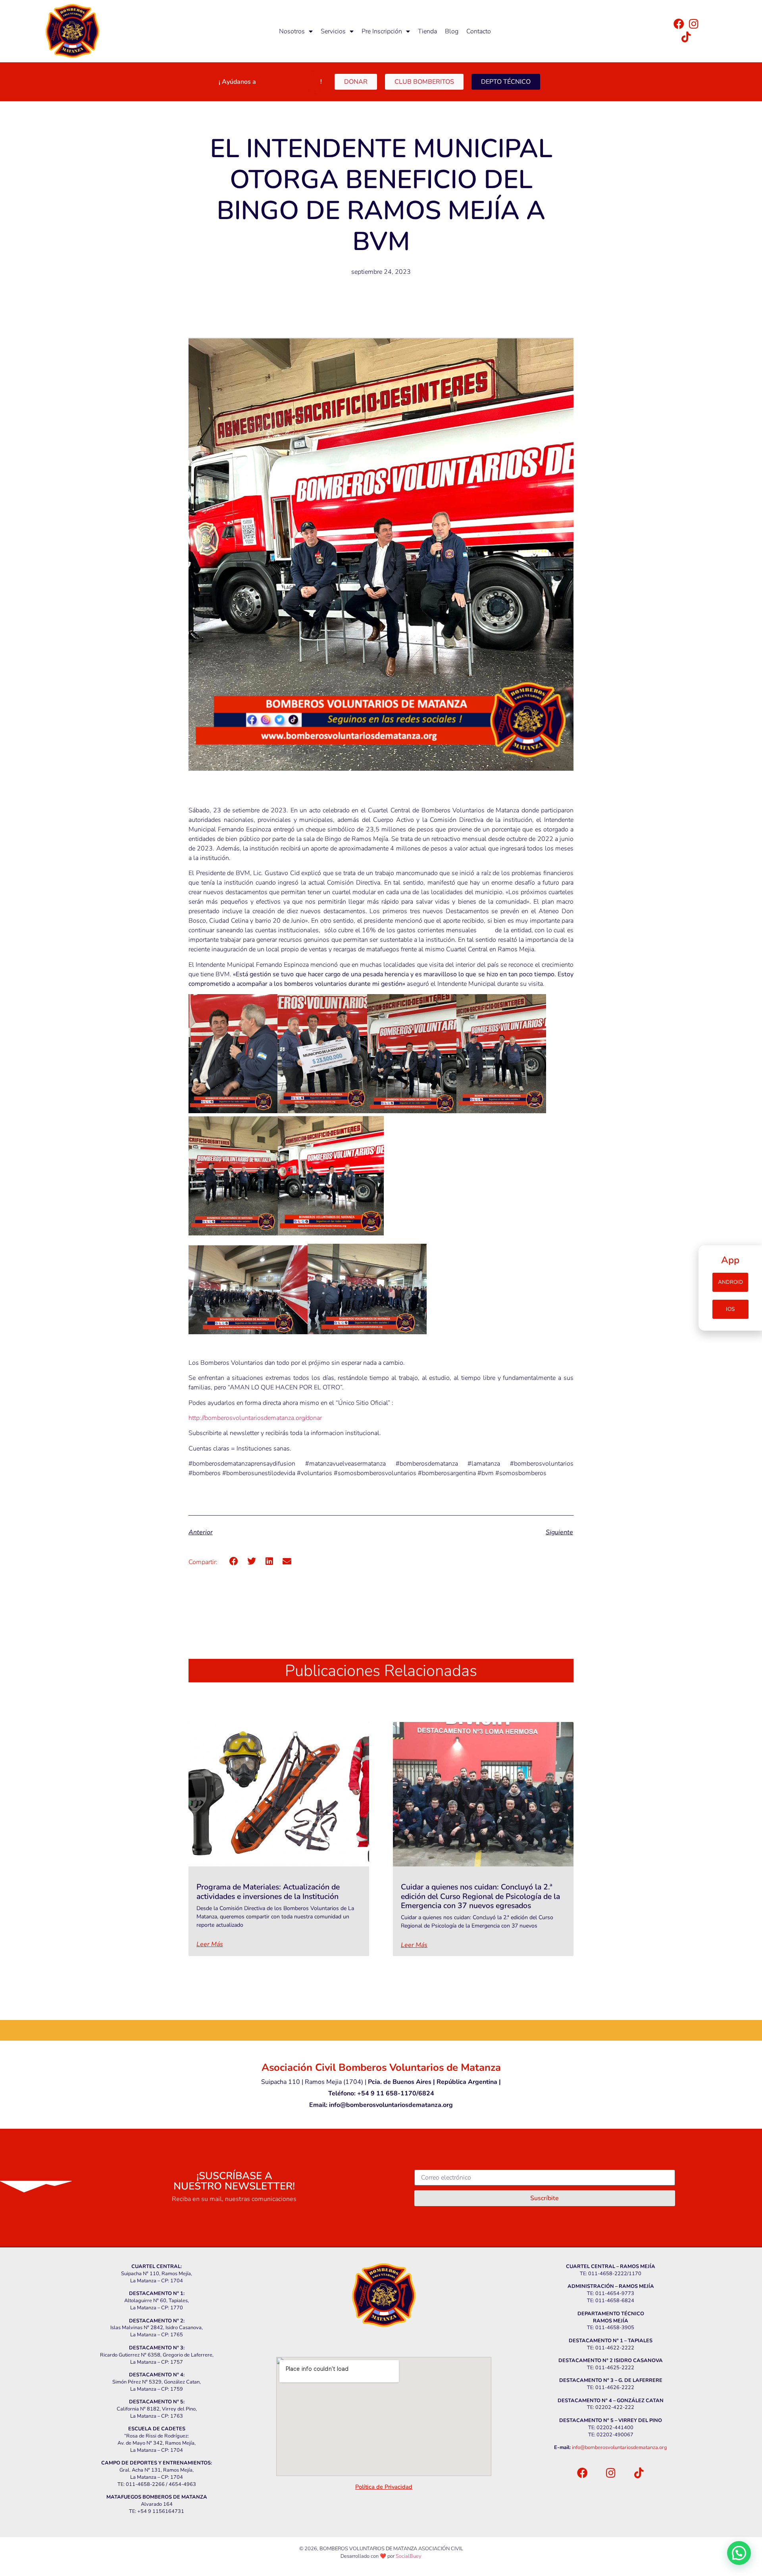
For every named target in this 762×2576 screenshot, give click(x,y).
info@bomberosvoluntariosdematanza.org (620, 2447)
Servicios (333, 31)
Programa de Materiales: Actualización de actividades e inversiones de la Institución (268, 1891)
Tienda (427, 31)
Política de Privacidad (384, 2487)
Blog (452, 31)
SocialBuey (409, 2556)
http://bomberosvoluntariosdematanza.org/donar (255, 1418)
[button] (234, 1561)
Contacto (479, 31)
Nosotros (292, 31)
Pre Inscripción (382, 31)
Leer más (210, 1944)
